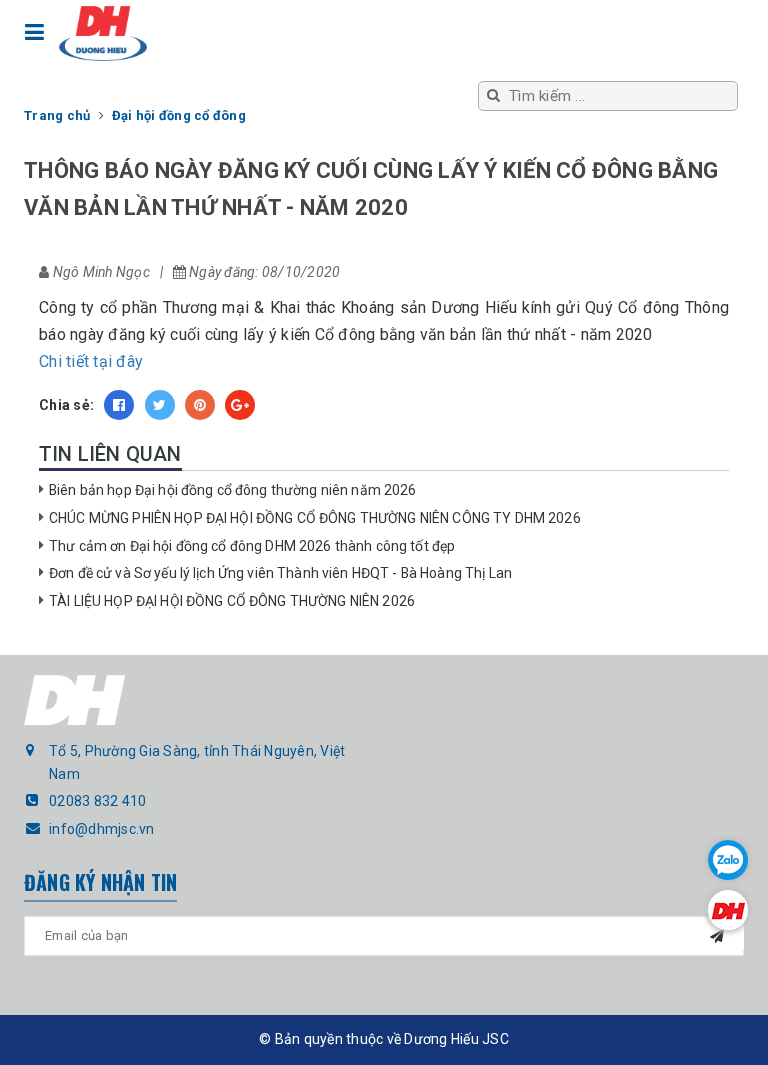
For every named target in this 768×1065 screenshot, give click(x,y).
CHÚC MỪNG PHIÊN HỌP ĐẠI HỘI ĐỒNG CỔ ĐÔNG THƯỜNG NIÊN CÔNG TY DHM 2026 (315, 518)
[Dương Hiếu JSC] (103, 33)
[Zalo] (728, 860)
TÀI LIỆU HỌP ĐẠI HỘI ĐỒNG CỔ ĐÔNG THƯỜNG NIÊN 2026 (232, 601)
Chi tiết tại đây (91, 361)
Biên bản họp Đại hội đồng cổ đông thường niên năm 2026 (233, 490)
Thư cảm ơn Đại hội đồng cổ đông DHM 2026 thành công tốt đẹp (252, 546)
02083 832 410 (97, 801)
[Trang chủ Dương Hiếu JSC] (728, 910)
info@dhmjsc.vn (102, 829)
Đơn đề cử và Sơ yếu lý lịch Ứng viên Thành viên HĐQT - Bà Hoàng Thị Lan (280, 573)
